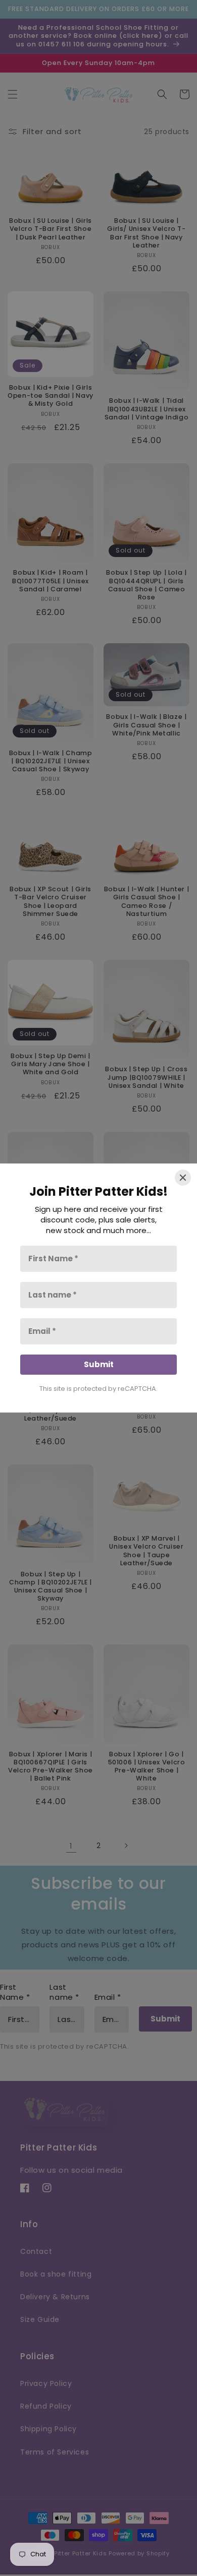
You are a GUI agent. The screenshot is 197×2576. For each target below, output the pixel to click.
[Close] (183, 1178)
